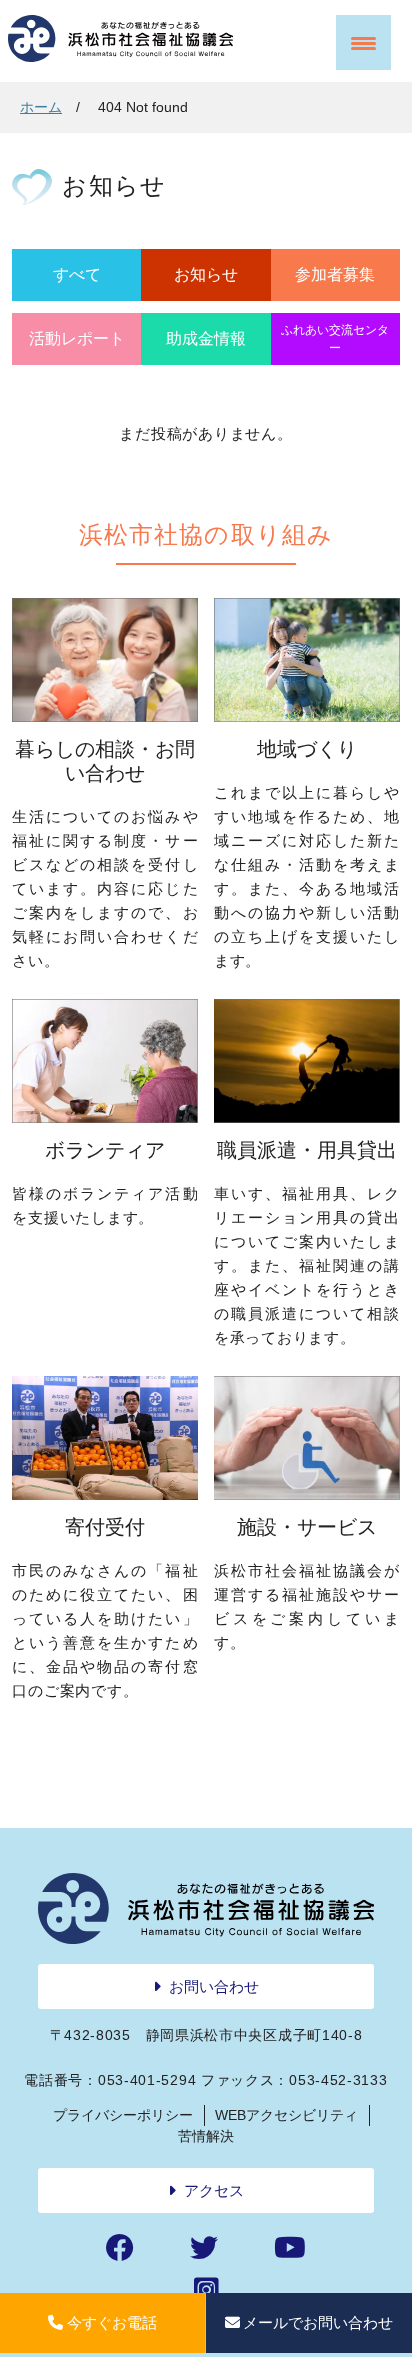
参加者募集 (335, 274)
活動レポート (77, 338)
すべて (77, 274)
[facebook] (120, 2248)
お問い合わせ (214, 1986)
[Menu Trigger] (363, 42)
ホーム (41, 107)
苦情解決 (206, 2136)
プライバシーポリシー (123, 2115)
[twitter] (204, 2248)
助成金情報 (206, 338)
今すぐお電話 (112, 2322)
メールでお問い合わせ (318, 2322)
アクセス (214, 2190)
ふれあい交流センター (335, 339)
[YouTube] (290, 2248)
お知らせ (206, 274)
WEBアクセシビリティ (286, 2115)
